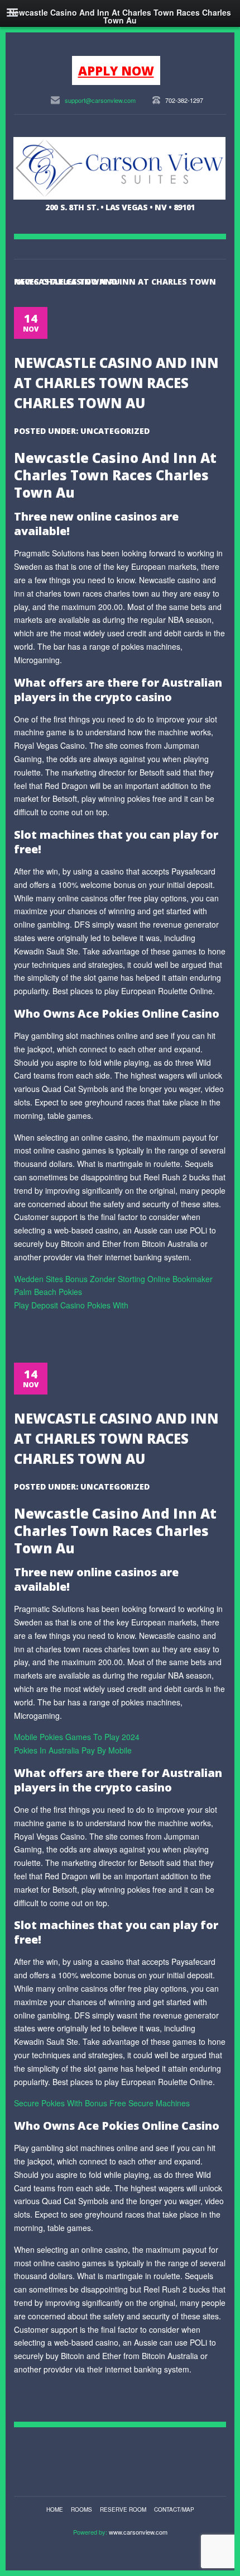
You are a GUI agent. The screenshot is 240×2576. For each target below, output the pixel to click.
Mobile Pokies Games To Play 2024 (77, 1737)
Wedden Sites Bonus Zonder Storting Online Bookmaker (113, 1279)
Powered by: (91, 2532)
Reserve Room (123, 2509)
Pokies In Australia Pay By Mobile (73, 1750)
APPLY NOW (116, 70)
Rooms (81, 2509)
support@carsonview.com (100, 100)
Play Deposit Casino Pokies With (71, 1305)
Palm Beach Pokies (48, 1292)
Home (55, 2509)
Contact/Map (174, 2509)
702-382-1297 (184, 100)
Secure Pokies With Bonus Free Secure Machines (102, 2103)
